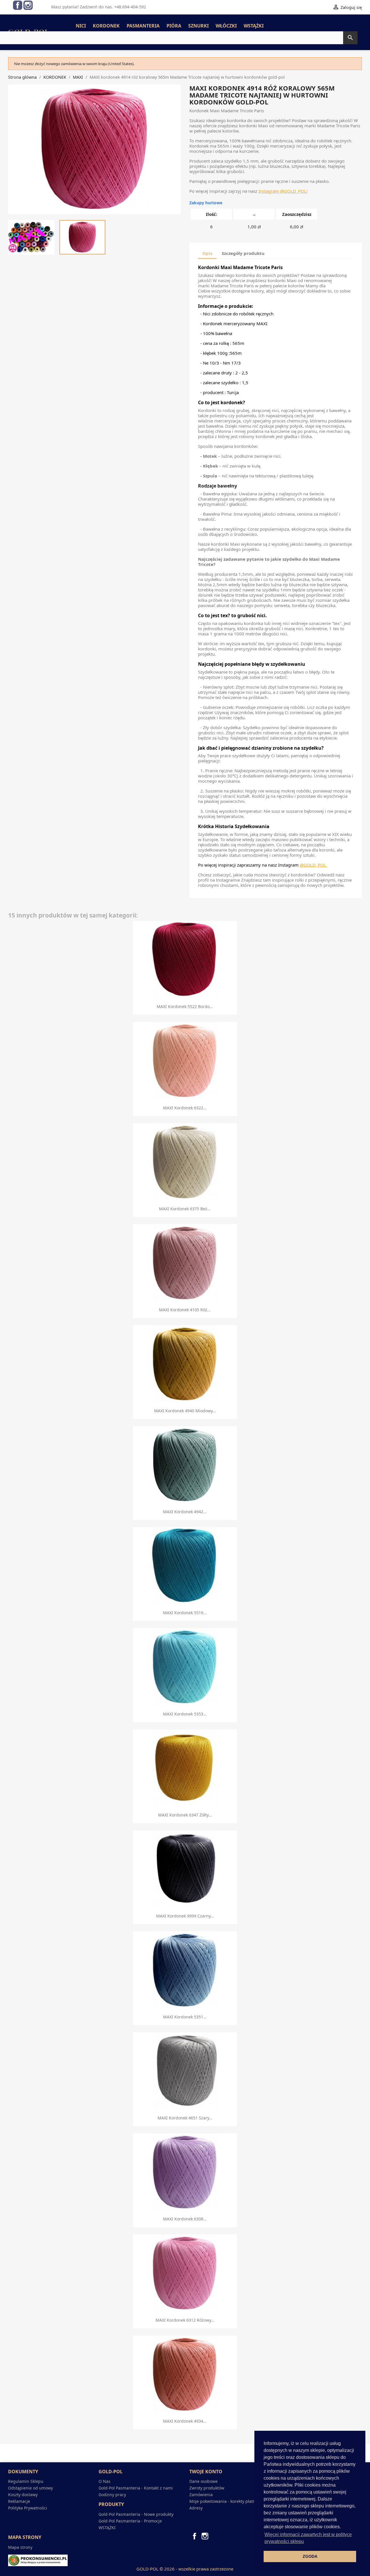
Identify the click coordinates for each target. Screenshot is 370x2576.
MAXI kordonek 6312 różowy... (185, 2320)
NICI (81, 26)
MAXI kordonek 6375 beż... (185, 1209)
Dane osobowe (203, 2481)
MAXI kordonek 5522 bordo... (185, 1006)
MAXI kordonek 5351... (185, 2017)
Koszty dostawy (23, 2495)
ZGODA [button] (310, 2556)
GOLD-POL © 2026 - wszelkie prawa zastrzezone (185, 2569)
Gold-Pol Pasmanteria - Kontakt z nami (136, 2488)
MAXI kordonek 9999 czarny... (185, 1916)
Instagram (28, 5)
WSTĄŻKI (254, 26)
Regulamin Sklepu (26, 2481)
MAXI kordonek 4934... (185, 2421)
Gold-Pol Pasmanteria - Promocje (130, 2521)
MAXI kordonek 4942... (185, 1512)
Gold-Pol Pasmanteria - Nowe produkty (136, 2514)
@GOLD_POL (293, 191)
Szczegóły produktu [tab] (243, 253)
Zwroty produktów (207, 2488)
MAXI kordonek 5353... (185, 1714)
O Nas (104, 2481)
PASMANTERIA (143, 26)
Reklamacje (19, 2501)
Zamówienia (201, 2495)
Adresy (196, 2508)
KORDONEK (106, 26)
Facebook (18, 5)
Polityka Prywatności (28, 2508)
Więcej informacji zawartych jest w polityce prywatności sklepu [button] (308, 2538)
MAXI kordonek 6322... (185, 1108)
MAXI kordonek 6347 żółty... (185, 1815)
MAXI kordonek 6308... (185, 2219)
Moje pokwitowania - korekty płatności (226, 2501)
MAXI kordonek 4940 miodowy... (185, 1411)
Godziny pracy (112, 2495)
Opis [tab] (207, 253)
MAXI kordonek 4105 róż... (185, 1310)
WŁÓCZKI (226, 26)
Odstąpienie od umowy (30, 2488)
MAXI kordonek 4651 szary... (185, 2118)
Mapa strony (20, 2547)
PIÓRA (174, 26)
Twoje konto (206, 2472)
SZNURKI (198, 26)
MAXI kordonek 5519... (185, 1613)
